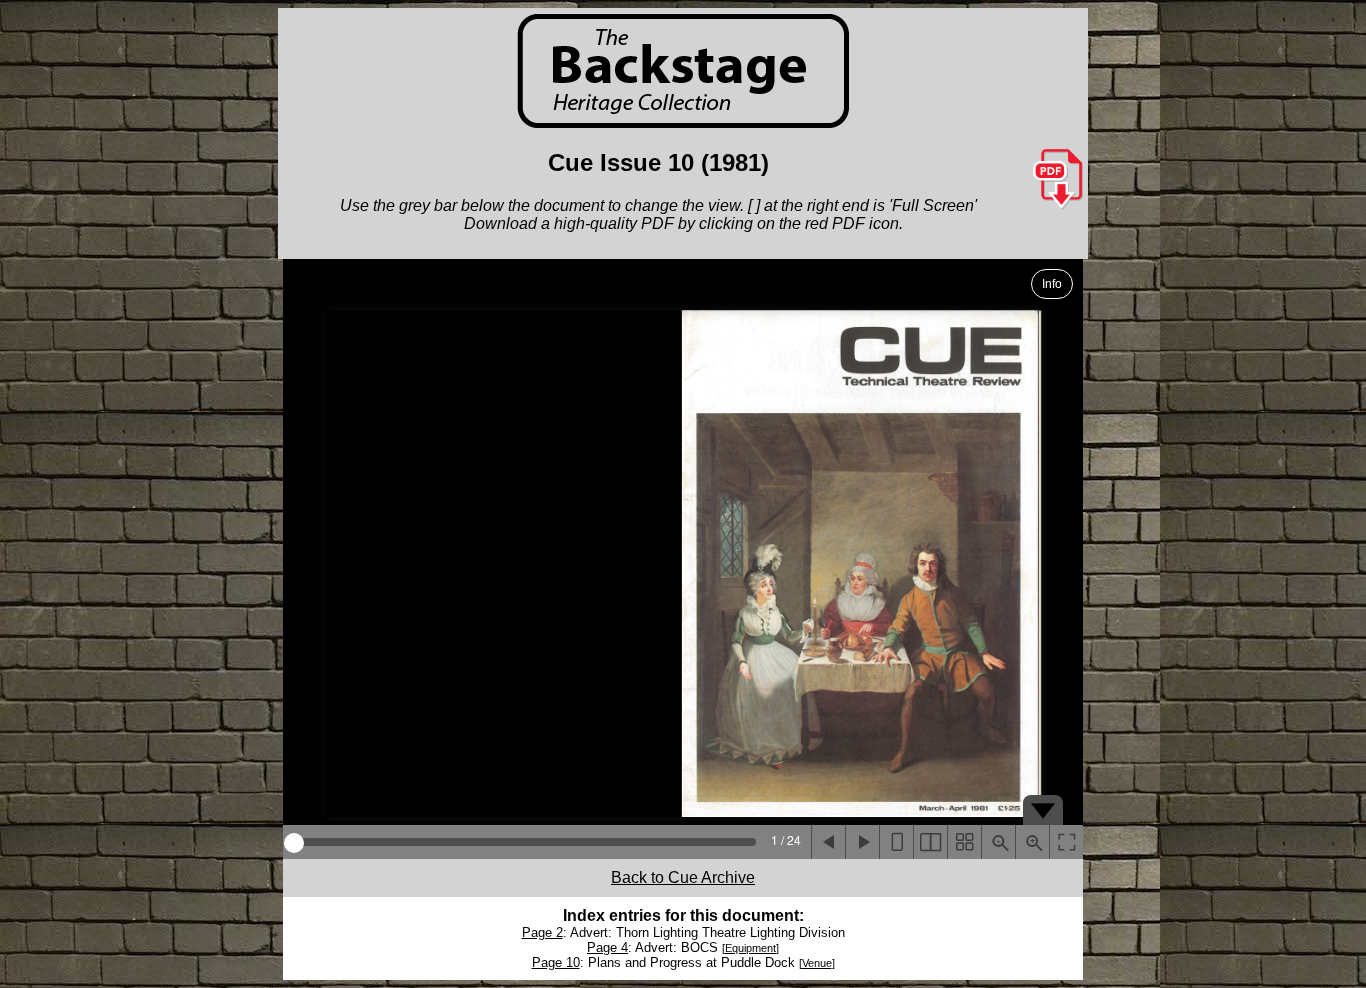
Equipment (750, 948)
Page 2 (542, 932)
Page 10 (556, 962)
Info (1052, 284)
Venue (817, 963)
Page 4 (607, 947)
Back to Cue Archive (683, 877)
